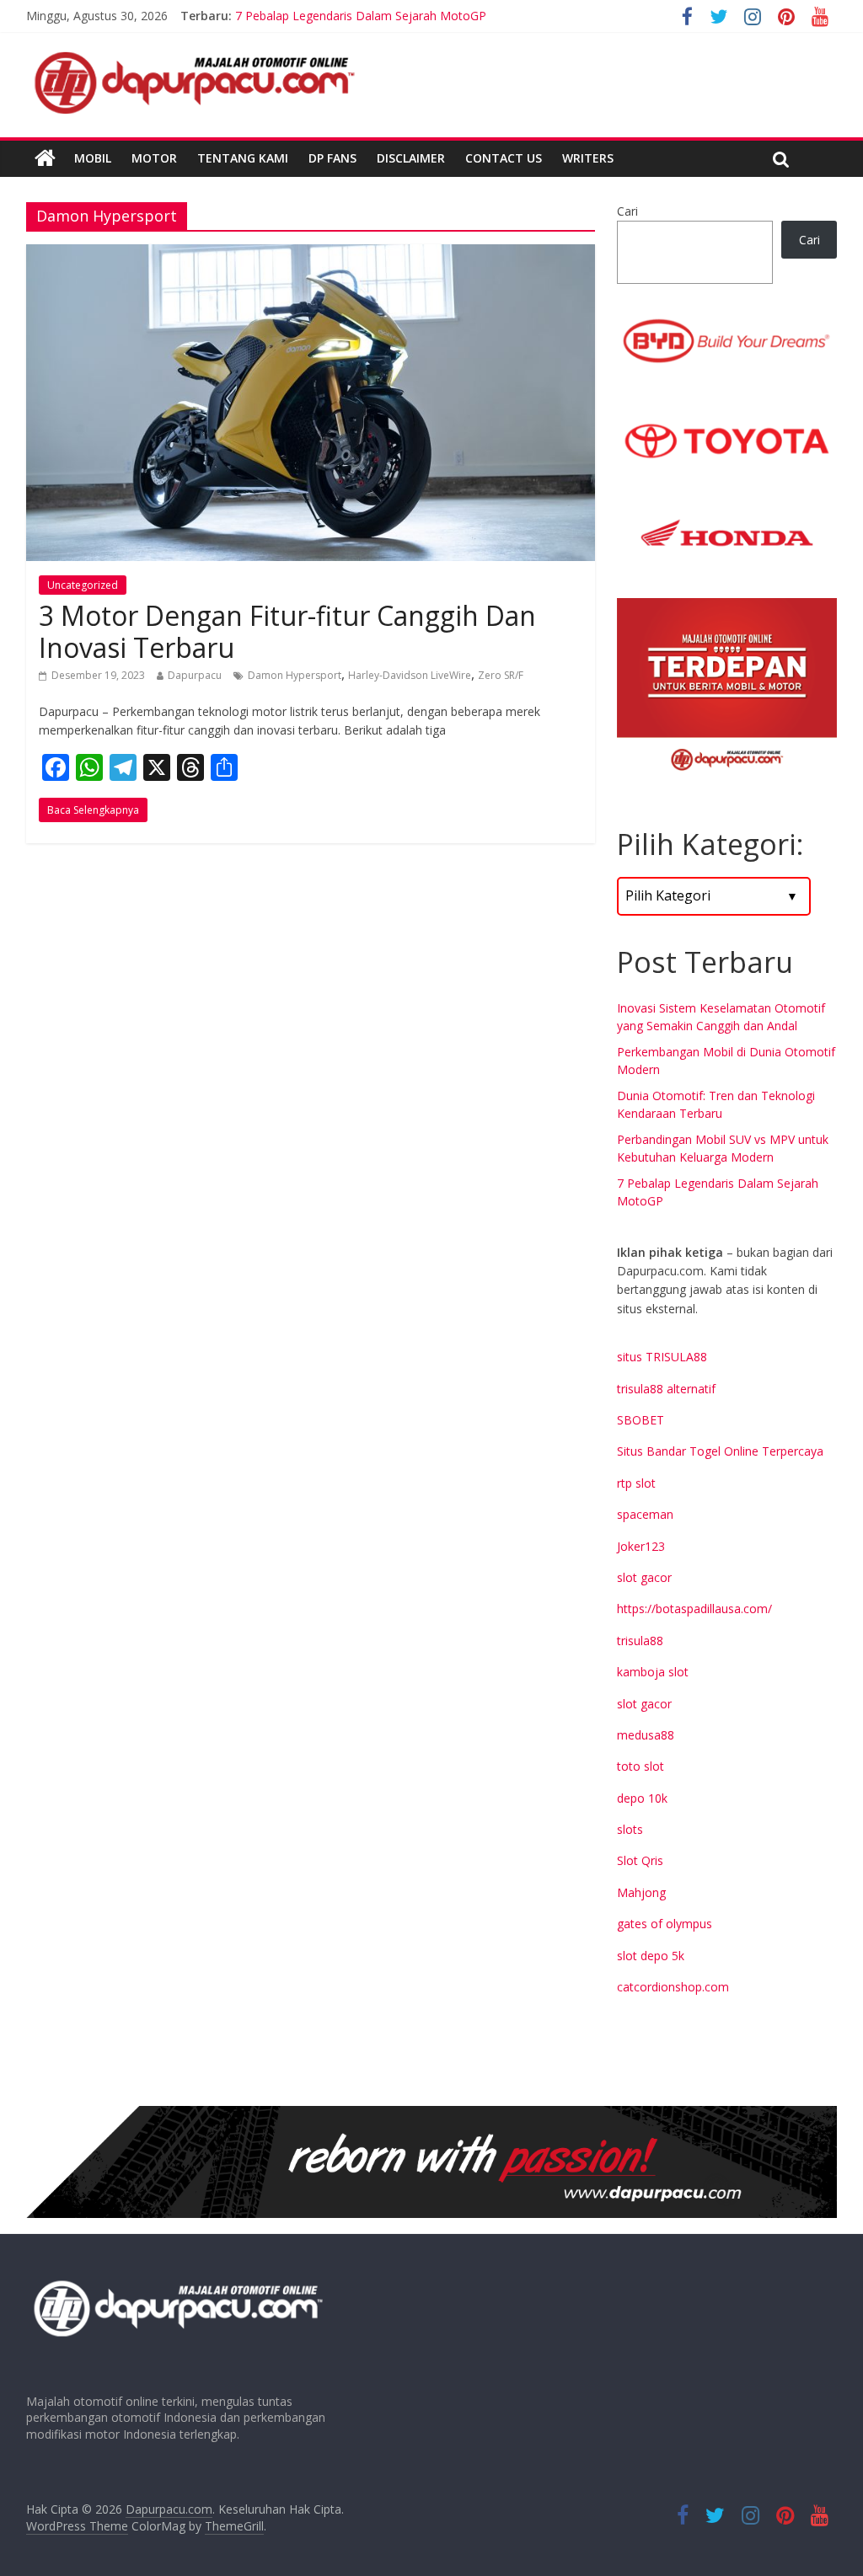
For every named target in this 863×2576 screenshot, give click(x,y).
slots (630, 1829)
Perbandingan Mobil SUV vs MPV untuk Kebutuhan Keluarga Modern (421, 8)
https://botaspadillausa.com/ (694, 1609)
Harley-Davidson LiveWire (410, 675)
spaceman (645, 1514)
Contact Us (504, 158)
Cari (627, 211)
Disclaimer (411, 158)
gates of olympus (665, 1924)
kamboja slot (653, 1672)
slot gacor (644, 1577)
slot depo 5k (651, 1956)
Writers (588, 158)
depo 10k (642, 1798)
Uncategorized (83, 585)
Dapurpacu (195, 675)
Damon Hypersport (295, 675)
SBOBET (641, 1420)
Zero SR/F (501, 675)
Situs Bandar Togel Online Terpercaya (720, 1451)
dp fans (332, 158)
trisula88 (640, 1641)
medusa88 (646, 1735)
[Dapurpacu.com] (45, 158)
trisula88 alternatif (666, 1389)
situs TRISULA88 (662, 1357)
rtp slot (636, 1483)
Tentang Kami (243, 158)
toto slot (641, 1766)
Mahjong (641, 1892)
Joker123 (641, 1546)
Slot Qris (640, 1860)
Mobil (93, 158)
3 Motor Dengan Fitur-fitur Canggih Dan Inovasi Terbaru (287, 631)
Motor (154, 158)
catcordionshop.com (673, 1987)
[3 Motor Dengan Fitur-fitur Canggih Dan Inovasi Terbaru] (311, 254)
